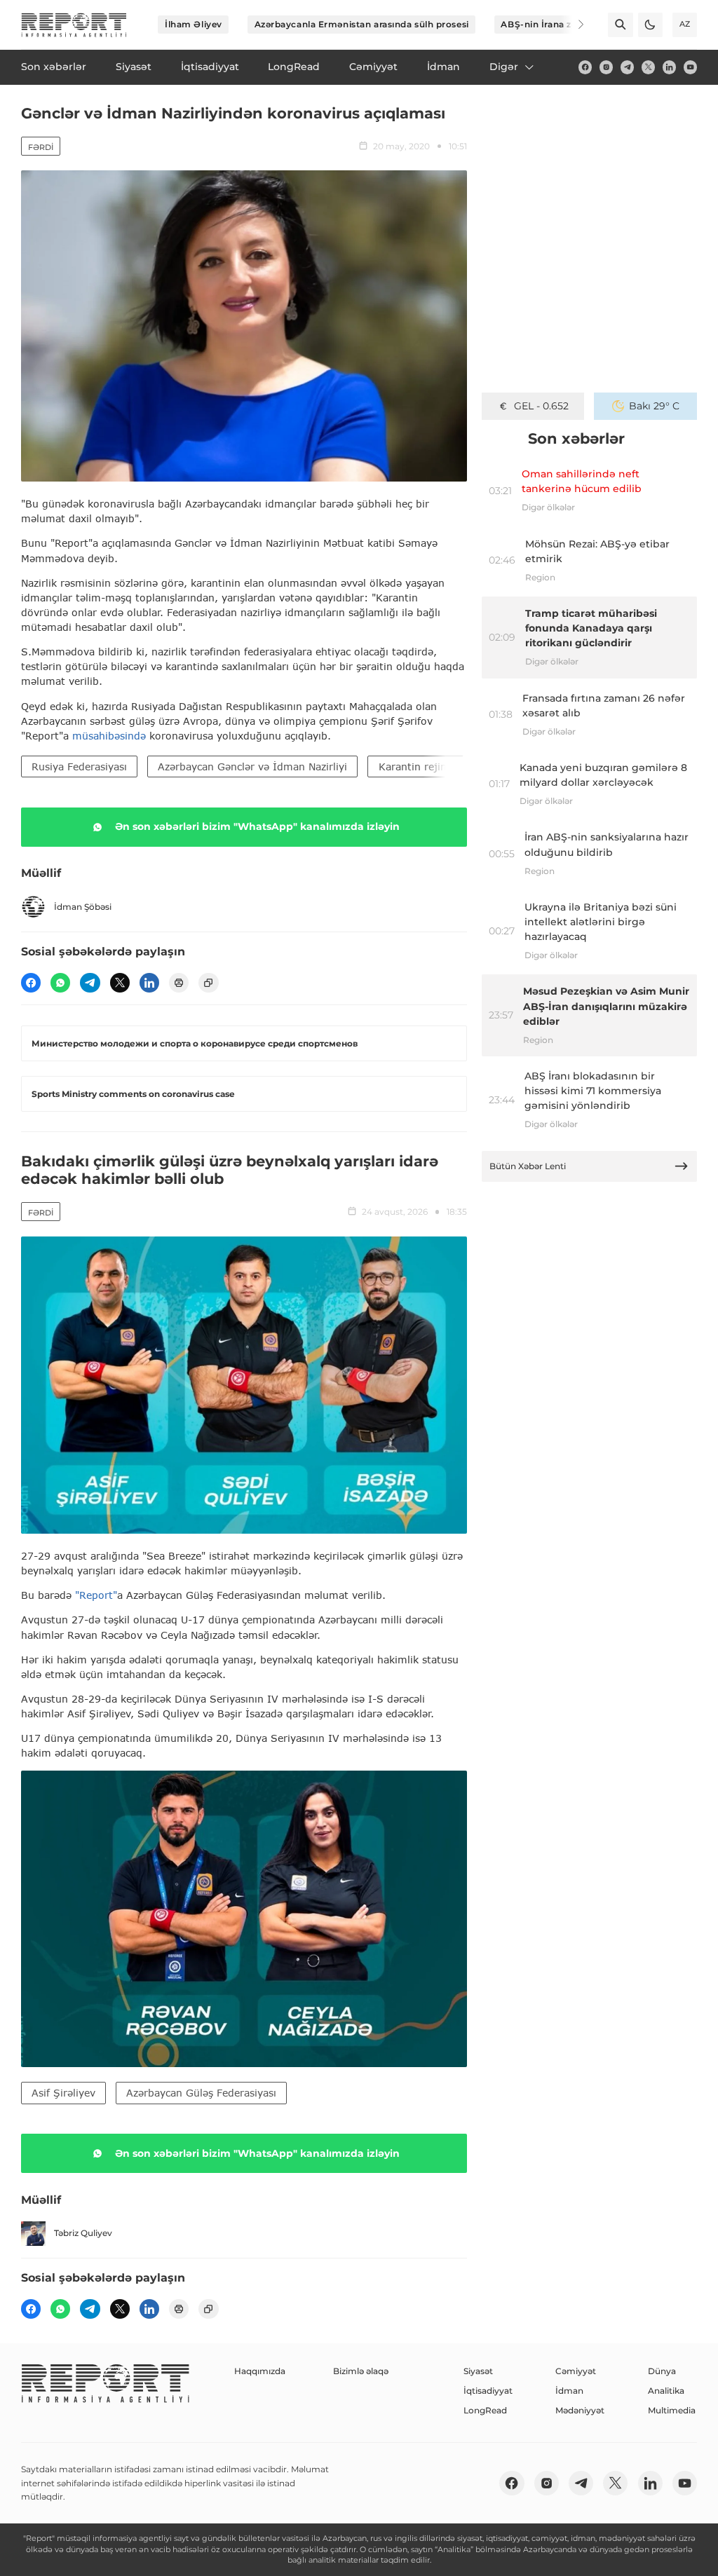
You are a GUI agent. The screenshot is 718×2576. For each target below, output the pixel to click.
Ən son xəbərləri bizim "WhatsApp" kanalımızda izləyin (257, 826)
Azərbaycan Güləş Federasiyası (201, 2093)
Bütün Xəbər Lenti (528, 1166)
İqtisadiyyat (488, 2391)
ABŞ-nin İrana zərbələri (553, 24)
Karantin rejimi (416, 766)
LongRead (485, 2410)
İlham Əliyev (194, 24)
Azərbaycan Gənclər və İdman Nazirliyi (252, 766)
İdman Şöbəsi (83, 907)
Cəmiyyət (576, 2371)
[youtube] (690, 67)
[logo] (74, 25)
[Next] (572, 25)
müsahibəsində (111, 736)
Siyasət (478, 2371)
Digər (504, 67)
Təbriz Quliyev (83, 2233)
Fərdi (41, 147)
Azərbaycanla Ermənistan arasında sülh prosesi (362, 24)
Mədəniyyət (580, 2410)
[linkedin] (669, 67)
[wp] (60, 983)
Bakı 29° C (654, 406)
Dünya (662, 2371)
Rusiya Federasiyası (79, 766)
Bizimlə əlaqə (361, 2371)
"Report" (96, 1595)
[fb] (585, 67)
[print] (179, 983)
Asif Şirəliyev (63, 2093)
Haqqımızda (260, 2371)
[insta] (606, 67)
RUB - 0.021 (541, 406)
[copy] (208, 983)
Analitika (666, 2391)
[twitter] (648, 67)
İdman (569, 2391)
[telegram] (627, 67)
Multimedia (672, 2410)
